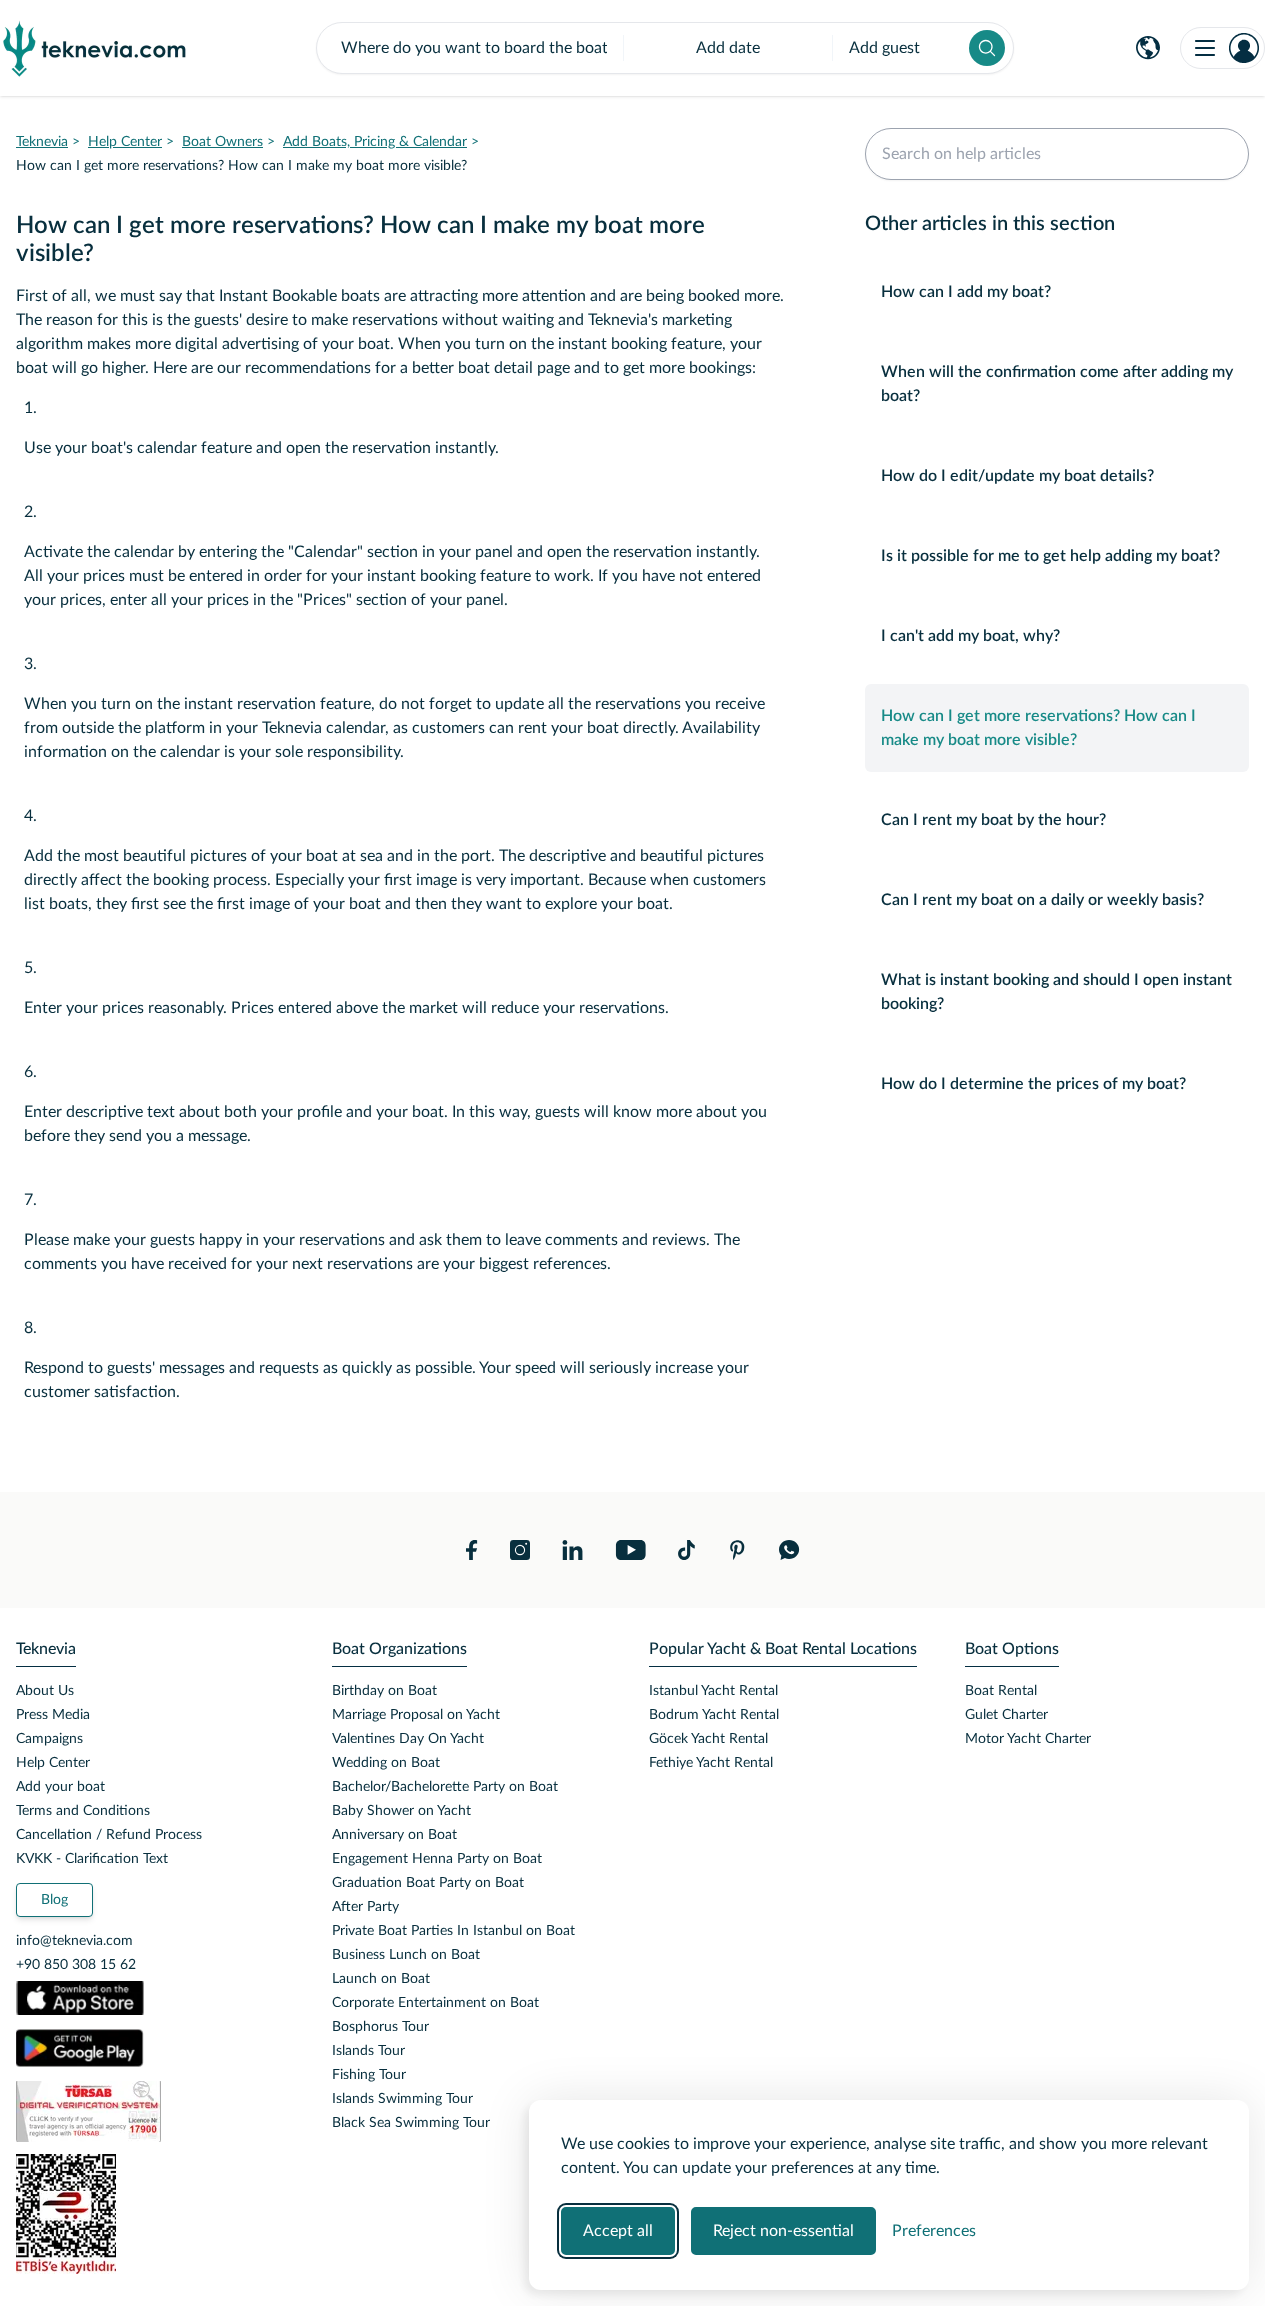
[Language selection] (1148, 48)
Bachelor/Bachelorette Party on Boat (445, 1787)
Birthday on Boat (384, 1691)
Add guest (884, 48)
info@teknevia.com (74, 1941)
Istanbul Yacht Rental (713, 1691)
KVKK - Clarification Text (92, 1859)
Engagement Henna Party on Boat (437, 1859)
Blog (54, 1900)
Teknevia (42, 142)
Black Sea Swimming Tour (411, 2123)
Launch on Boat (381, 1979)
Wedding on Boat (386, 1763)
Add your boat (60, 1787)
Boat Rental (1001, 1691)
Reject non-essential (783, 2231)
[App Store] (80, 1998)
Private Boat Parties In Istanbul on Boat (453, 1931)
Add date (728, 48)
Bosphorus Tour (380, 2027)
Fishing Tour (369, 2075)
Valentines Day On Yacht (408, 1739)
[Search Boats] (987, 48)
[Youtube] (630, 1550)
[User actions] (1222, 48)
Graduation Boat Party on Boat (428, 1883)
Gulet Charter (1006, 1715)
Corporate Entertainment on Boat (435, 2003)
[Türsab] (158, 2111)
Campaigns (49, 1739)
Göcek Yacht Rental (708, 1739)
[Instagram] (520, 1550)
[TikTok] (686, 1550)
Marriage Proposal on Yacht (416, 1715)
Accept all (618, 2231)
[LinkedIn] (572, 1550)
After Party (365, 1907)
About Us (45, 1691)
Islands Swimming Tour (402, 2099)
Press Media (53, 1715)
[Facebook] (472, 1550)
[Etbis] (158, 2214)
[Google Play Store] (80, 2048)
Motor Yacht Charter (1028, 1739)
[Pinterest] (737, 1550)
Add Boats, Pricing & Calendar (375, 142)
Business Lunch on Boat (406, 1955)
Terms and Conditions (83, 1811)
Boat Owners (222, 142)
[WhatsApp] (789, 1550)
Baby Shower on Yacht (401, 1811)
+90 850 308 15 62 (76, 1965)
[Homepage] (95, 48)
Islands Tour (368, 2051)
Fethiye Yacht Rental (711, 1763)
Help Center (125, 142)
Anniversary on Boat (394, 1835)
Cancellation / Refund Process (109, 1835)
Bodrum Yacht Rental (714, 1715)
